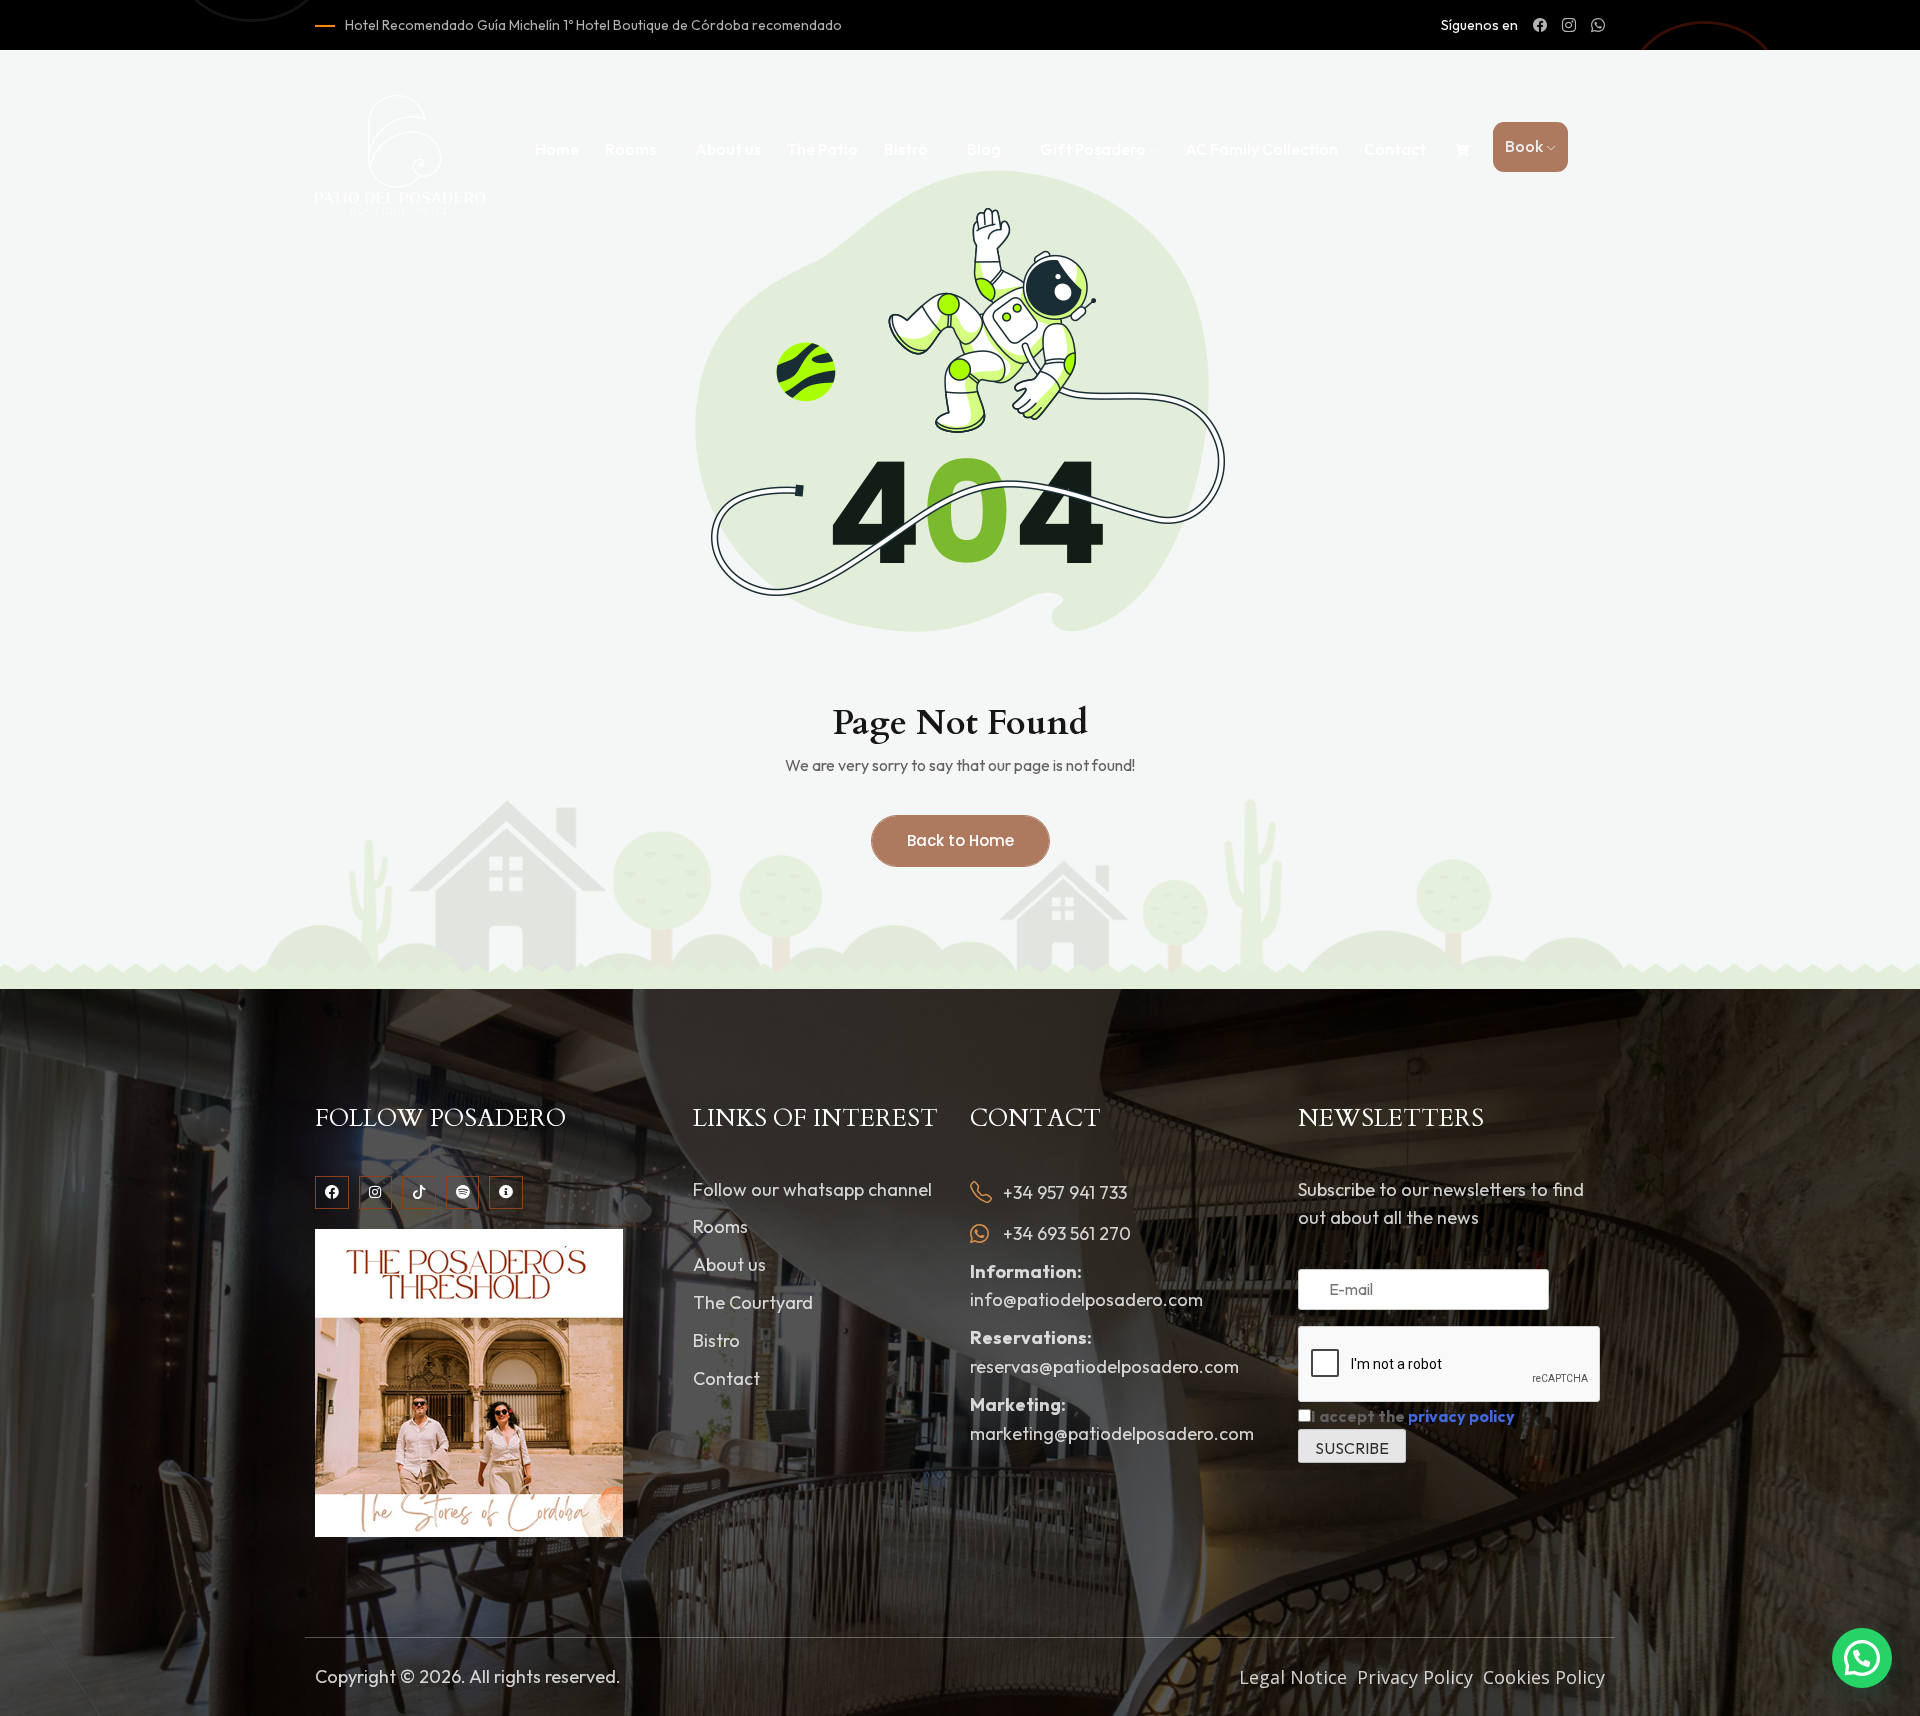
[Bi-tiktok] (419, 1193)
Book (1524, 146)
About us (728, 149)
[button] (1862, 1658)
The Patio (822, 149)
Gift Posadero (1093, 149)
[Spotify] (463, 1193)
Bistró (906, 149)
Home (557, 149)
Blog (984, 149)
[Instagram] (376, 1193)
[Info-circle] (506, 1193)
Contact (1395, 149)
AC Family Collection (1261, 149)
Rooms (630, 149)
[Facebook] (332, 1193)
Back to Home (960, 840)
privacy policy (1461, 1416)
